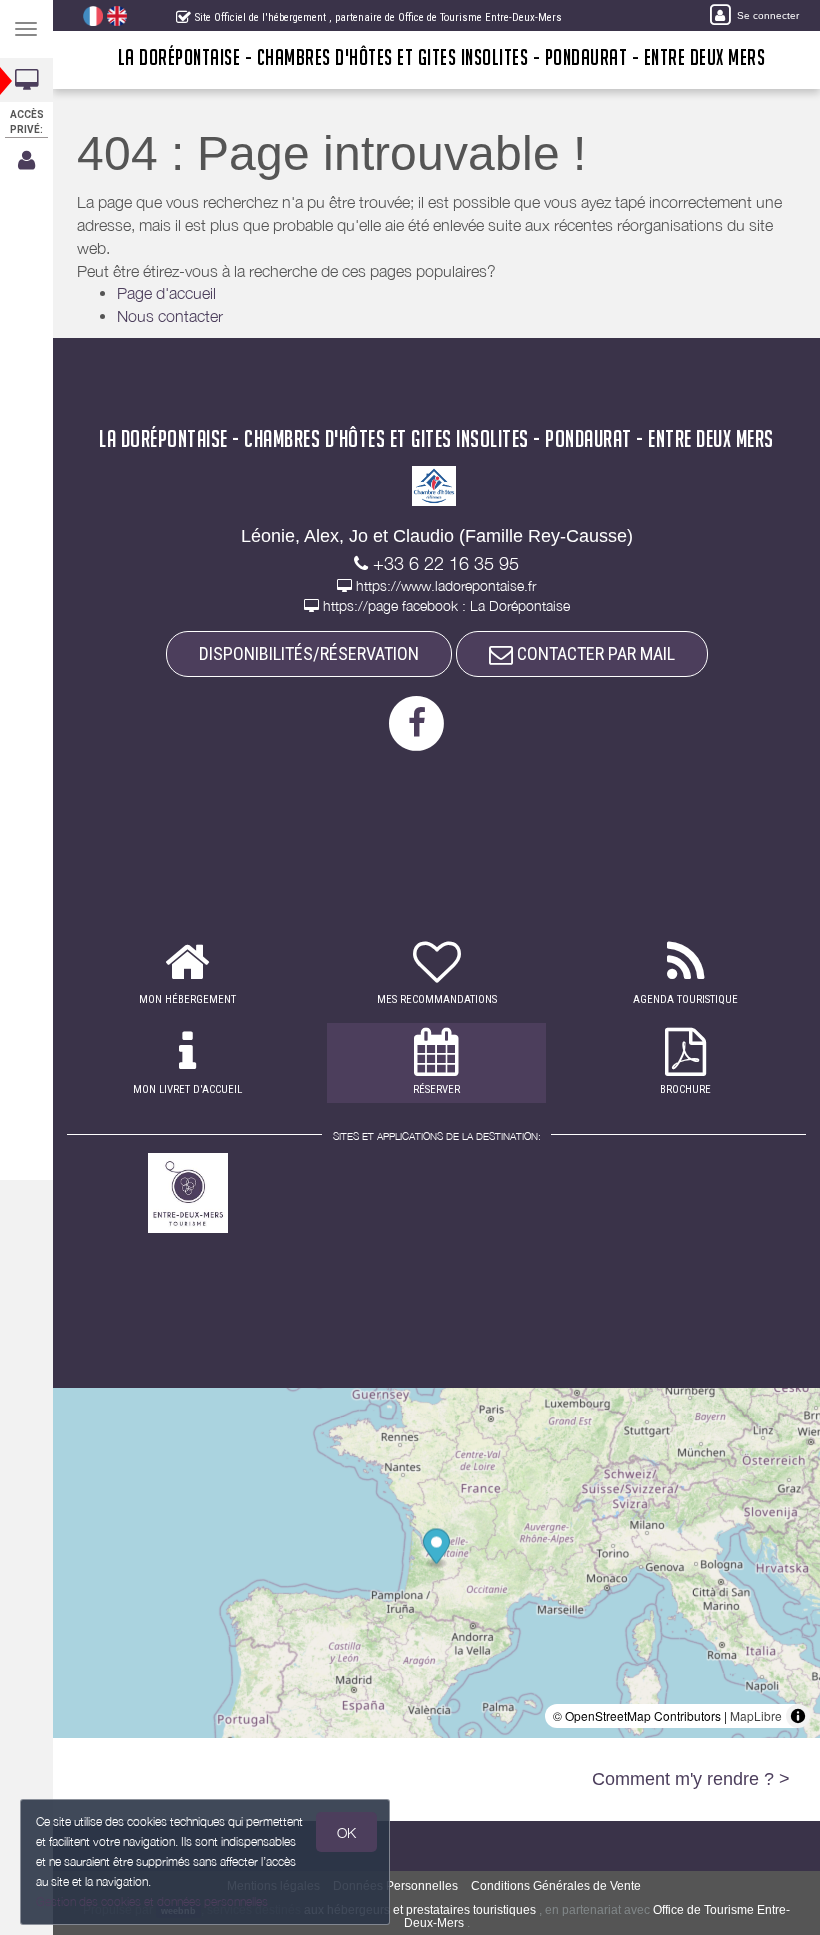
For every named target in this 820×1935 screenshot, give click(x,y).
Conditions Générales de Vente (556, 1886)
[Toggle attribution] (798, 1716)
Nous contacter (170, 316)
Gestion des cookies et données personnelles (152, 1901)
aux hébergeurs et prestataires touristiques (420, 1910)
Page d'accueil (166, 293)
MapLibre (756, 1715)
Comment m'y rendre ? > (691, 1779)
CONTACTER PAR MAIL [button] (594, 653)
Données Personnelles (395, 1886)
